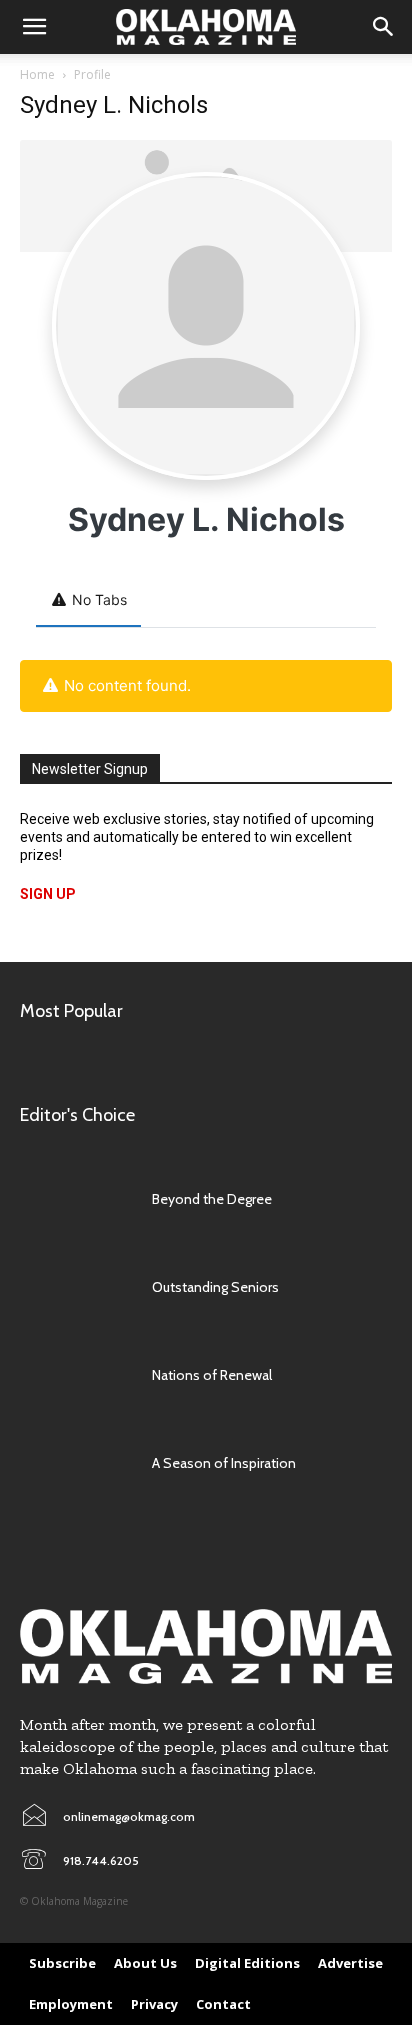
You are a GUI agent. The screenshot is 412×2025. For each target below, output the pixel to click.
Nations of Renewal (212, 1375)
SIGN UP (48, 894)
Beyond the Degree (212, 1199)
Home (37, 74)
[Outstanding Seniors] (76, 1287)
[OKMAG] (206, 1646)
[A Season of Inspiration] (76, 1463)
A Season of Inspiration (224, 1463)
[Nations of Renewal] (76, 1375)
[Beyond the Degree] (76, 1199)
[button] (34, 27)
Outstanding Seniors (215, 1287)
